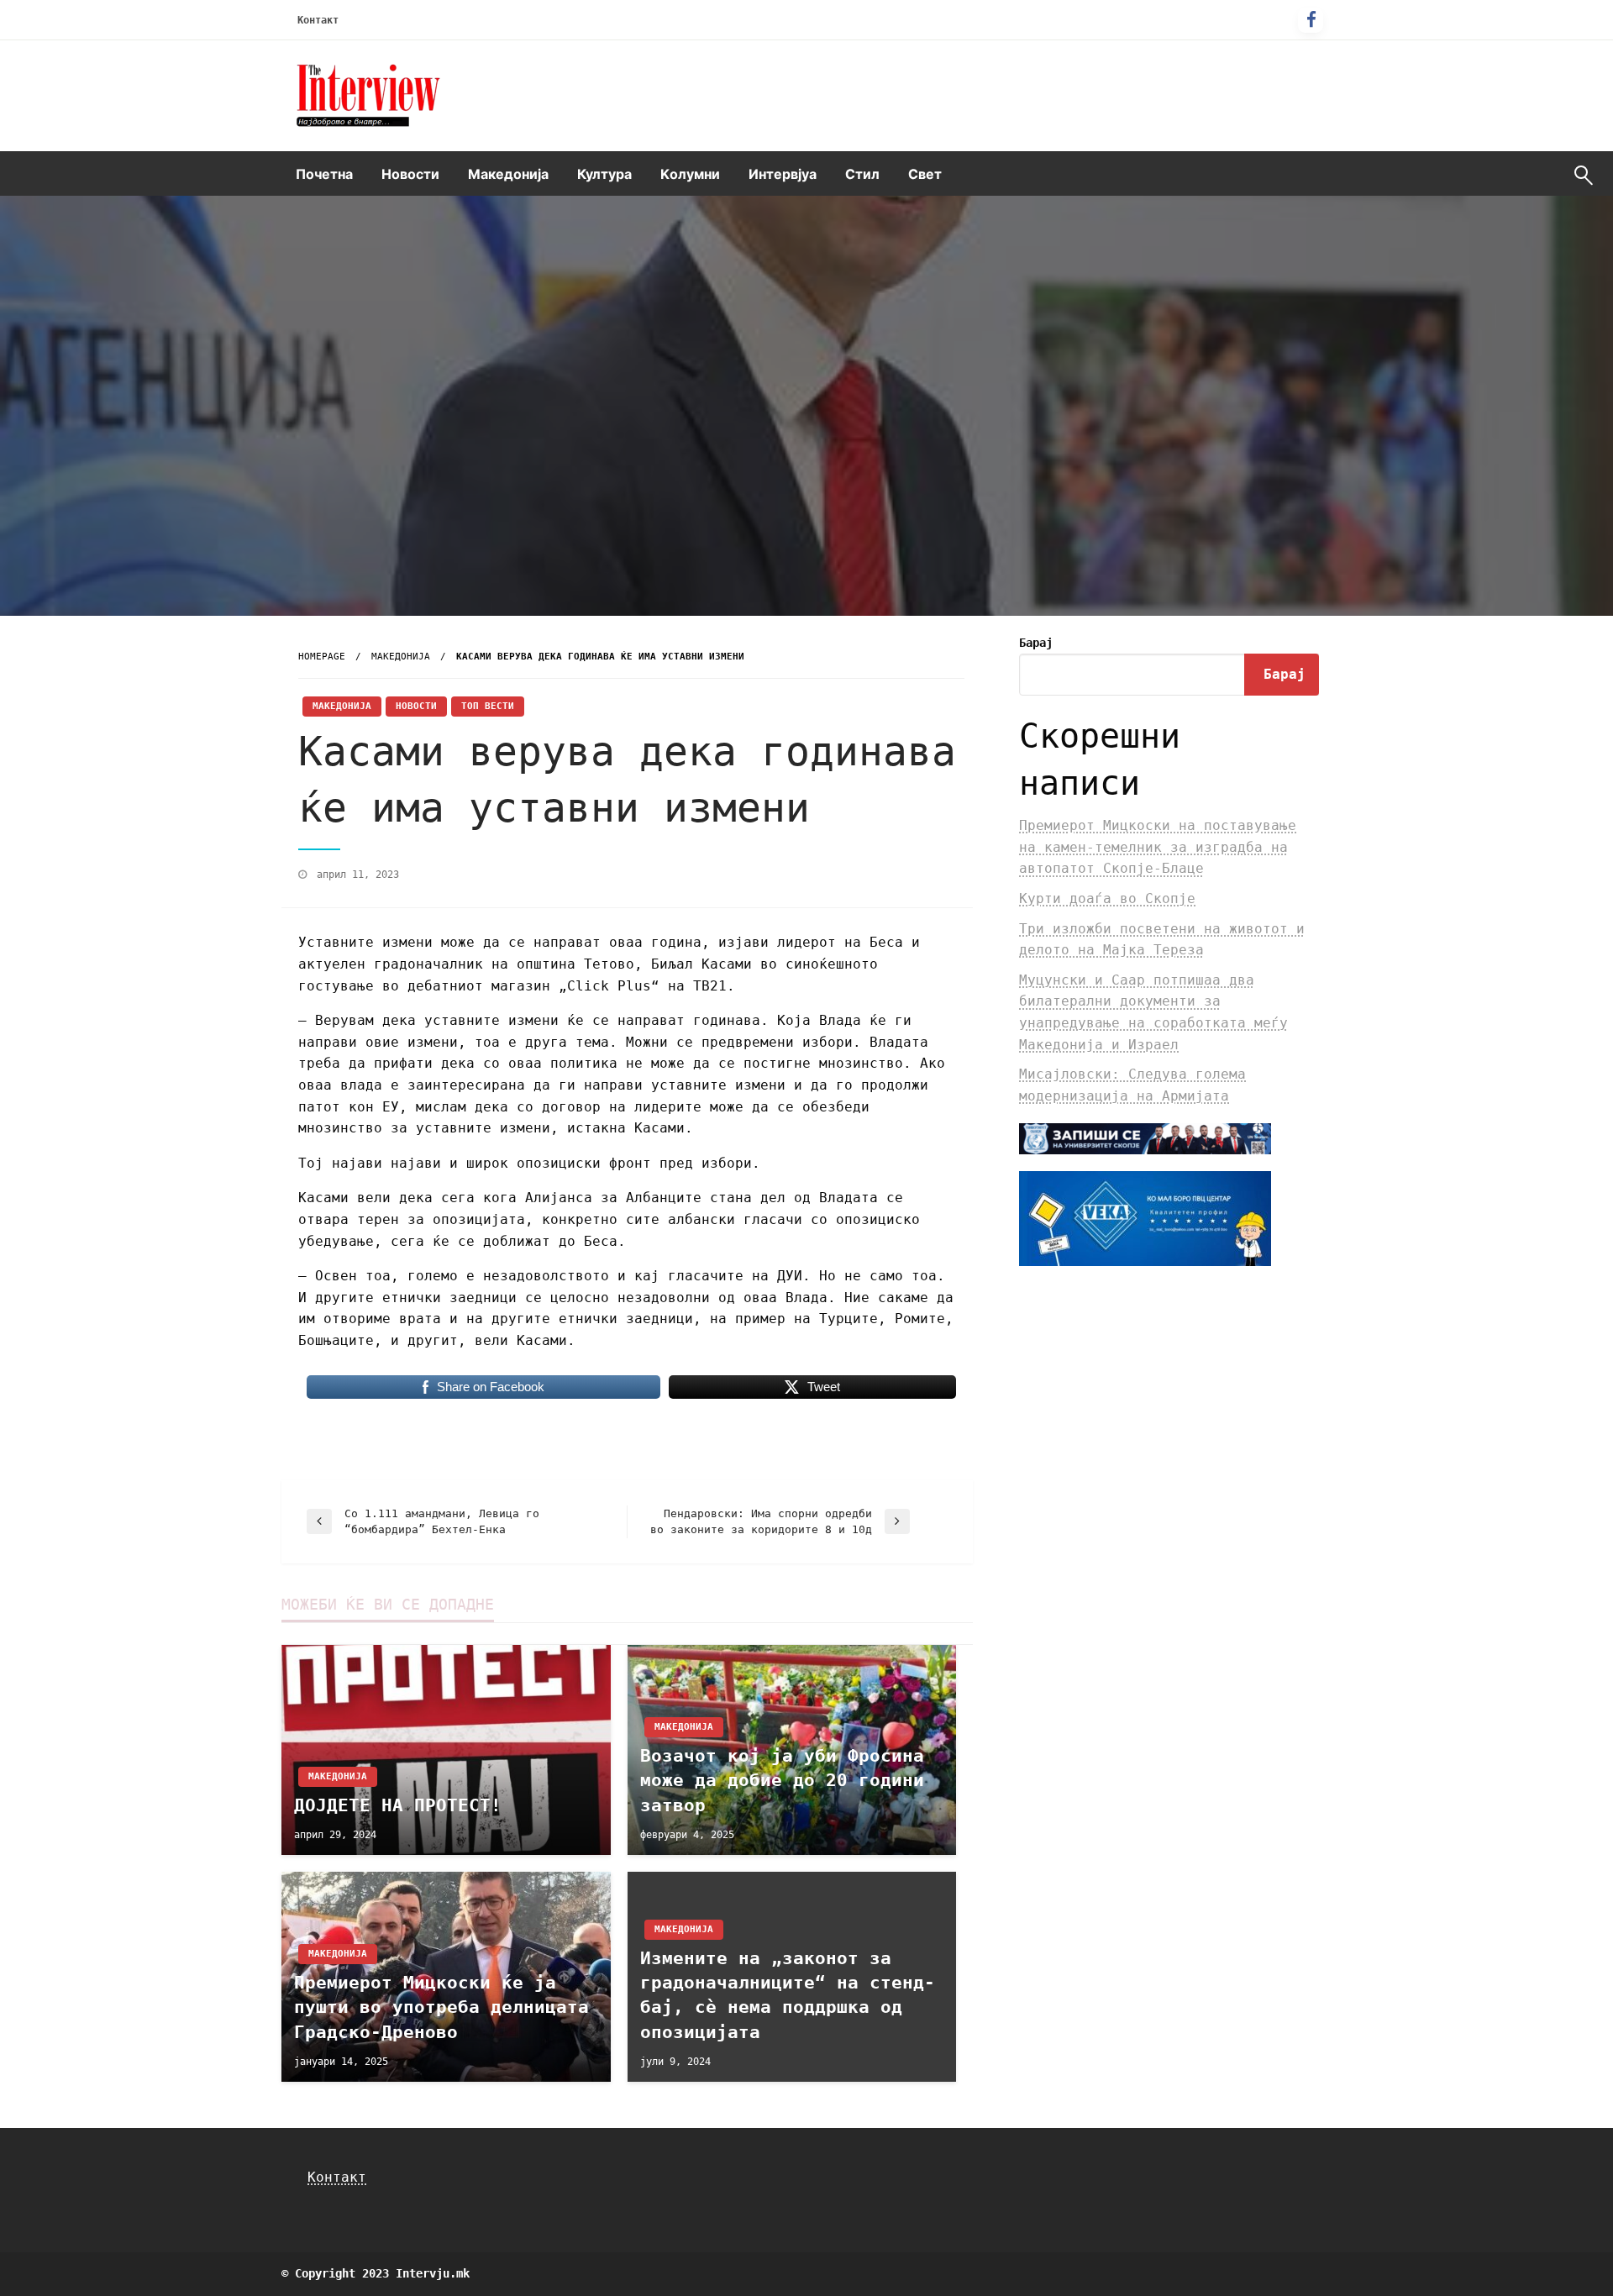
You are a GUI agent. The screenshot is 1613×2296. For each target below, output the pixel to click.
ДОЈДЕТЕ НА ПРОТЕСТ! (398, 1805)
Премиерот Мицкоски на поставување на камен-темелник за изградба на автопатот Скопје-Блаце (1158, 847)
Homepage (322, 657)
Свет (925, 174)
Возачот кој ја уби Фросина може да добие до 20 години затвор (782, 1781)
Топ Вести (488, 706)
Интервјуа (783, 174)
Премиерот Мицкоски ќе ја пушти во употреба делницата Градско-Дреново (441, 2007)
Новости (410, 174)
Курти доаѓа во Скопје (1107, 898)
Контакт (318, 20)
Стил (862, 174)
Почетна (324, 174)
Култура (604, 174)
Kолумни (690, 174)
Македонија (508, 174)
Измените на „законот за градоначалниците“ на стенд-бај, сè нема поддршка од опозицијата (788, 1995)
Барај (1036, 643)
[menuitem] (324, 174)
